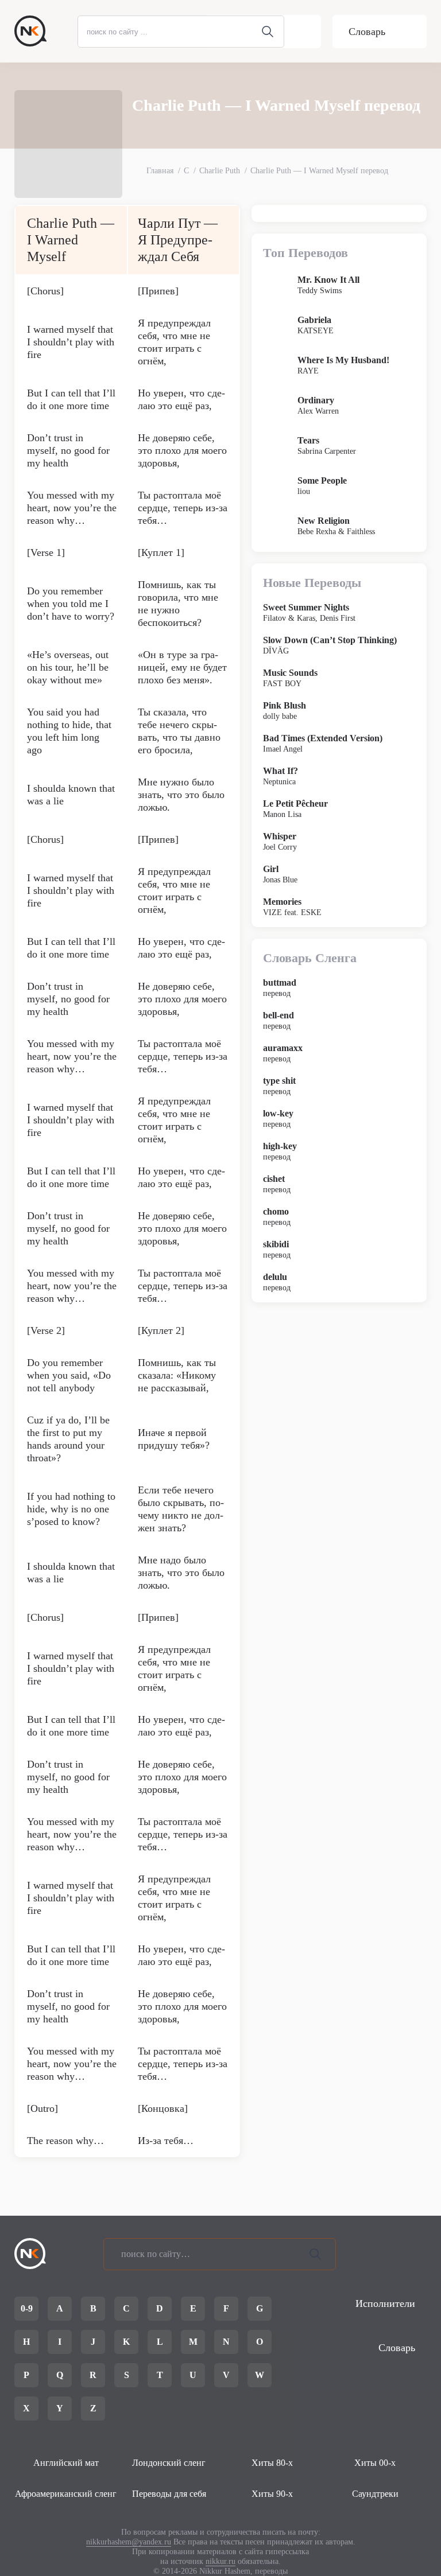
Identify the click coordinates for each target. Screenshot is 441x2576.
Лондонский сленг (169, 2463)
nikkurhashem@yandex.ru (129, 2542)
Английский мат (66, 2463)
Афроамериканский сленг (66, 2494)
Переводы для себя (169, 2494)
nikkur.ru (220, 2561)
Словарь (367, 32)
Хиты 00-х (375, 2463)
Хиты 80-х (272, 2463)
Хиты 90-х (272, 2494)
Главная (160, 171)
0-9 (27, 2308)
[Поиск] (315, 2254)
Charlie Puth (220, 171)
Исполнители (385, 2303)
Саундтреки (375, 2494)
